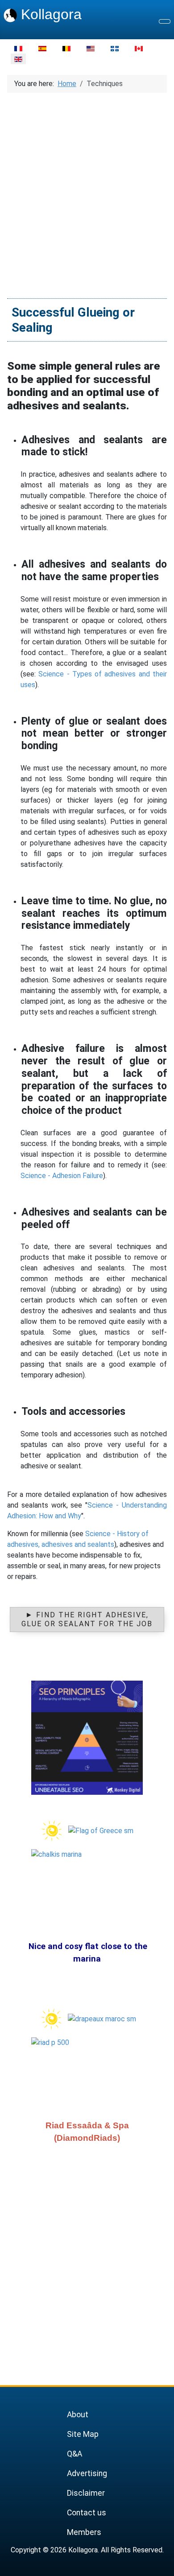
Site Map (83, 2434)
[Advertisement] (87, 191)
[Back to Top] (163, 2565)
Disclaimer (86, 2493)
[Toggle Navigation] (165, 21)
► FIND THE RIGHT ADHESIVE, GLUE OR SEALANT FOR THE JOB (87, 1619)
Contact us (87, 2513)
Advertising (87, 2473)
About (78, 2415)
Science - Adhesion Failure (62, 1176)
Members (84, 2532)
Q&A (75, 2454)
